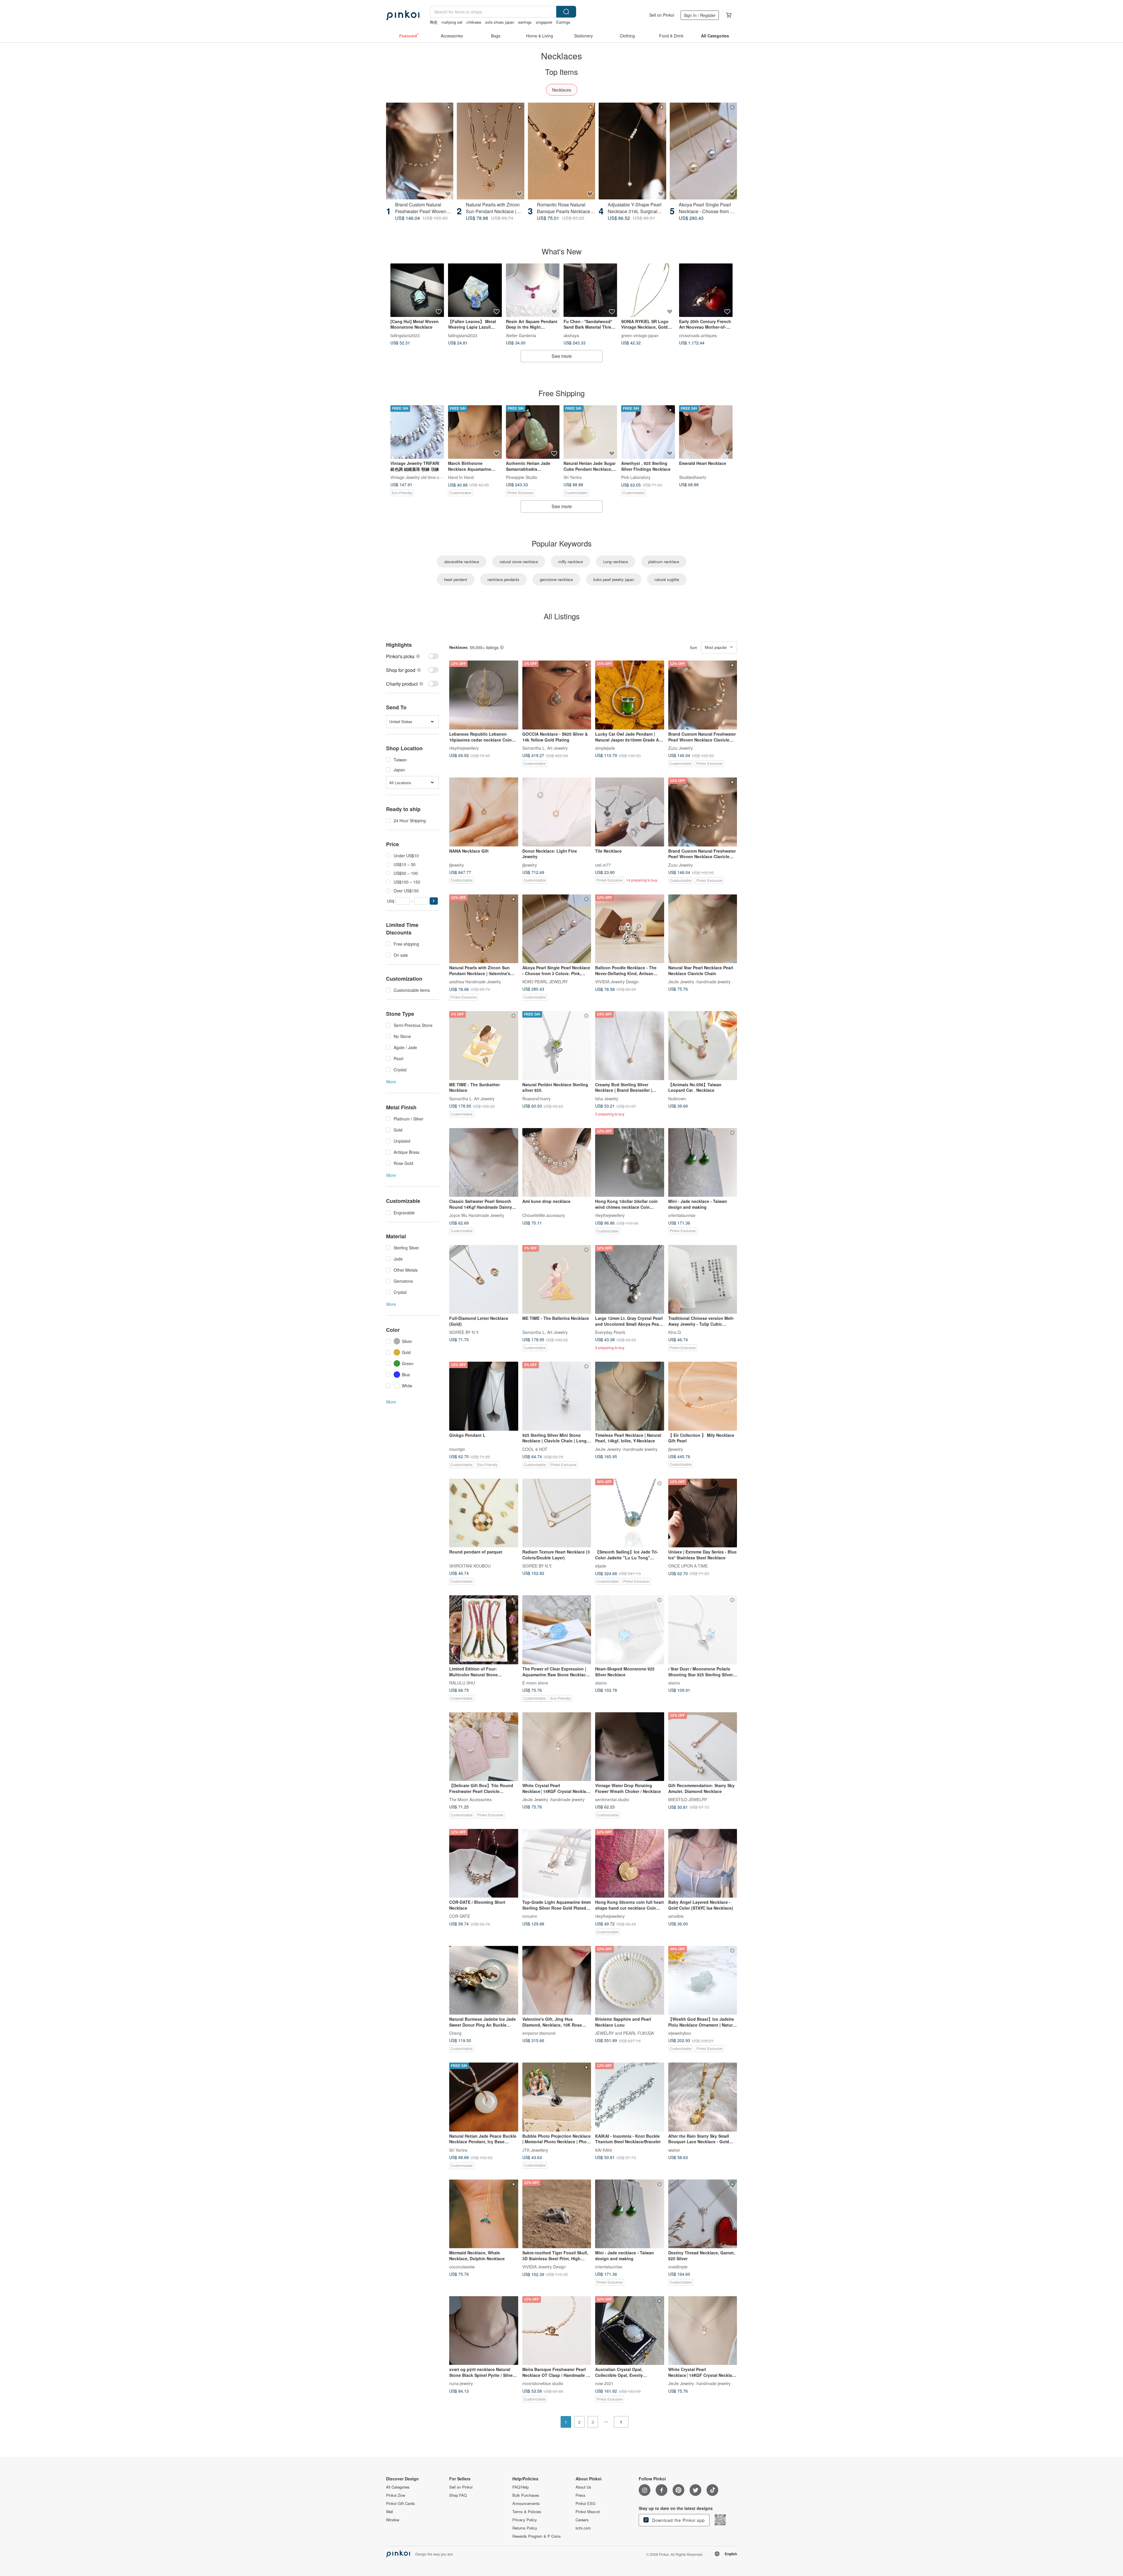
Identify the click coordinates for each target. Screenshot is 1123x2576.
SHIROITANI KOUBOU (470, 1566)
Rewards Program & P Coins (537, 2536)
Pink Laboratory (636, 477)
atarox (601, 1682)
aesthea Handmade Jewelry (475, 982)
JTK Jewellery (535, 2150)
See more (562, 356)
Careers (582, 2520)
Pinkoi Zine (396, 2495)
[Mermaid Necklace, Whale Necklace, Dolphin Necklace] (484, 2214)
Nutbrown (677, 1098)
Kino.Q (675, 1332)
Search (566, 12)
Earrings (563, 22)
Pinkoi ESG (585, 2503)
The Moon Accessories (470, 1799)
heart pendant (455, 579)
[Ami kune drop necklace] (557, 1163)
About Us (583, 2487)
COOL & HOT (535, 1449)
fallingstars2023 (405, 335)
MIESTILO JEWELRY (688, 1799)
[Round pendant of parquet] (484, 1513)
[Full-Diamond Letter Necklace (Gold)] (484, 1280)
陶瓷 (434, 22)
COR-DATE (460, 1916)
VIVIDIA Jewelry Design (617, 982)
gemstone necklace (556, 579)
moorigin (457, 1449)
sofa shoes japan (500, 22)
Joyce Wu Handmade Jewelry (477, 1215)
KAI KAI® (604, 2150)
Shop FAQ (458, 2495)
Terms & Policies (527, 2512)
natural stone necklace (519, 562)
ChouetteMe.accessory (544, 1215)
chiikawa (474, 22)
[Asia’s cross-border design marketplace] (403, 15)
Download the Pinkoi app (678, 2520)
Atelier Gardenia (521, 335)
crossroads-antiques (698, 335)
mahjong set (452, 22)
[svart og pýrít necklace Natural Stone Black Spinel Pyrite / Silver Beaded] (484, 2331)
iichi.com (583, 2528)
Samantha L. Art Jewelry (545, 748)
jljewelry (457, 865)
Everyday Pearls (610, 1332)
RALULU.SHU (462, 1682)
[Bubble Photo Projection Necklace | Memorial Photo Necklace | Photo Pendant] (557, 2097)
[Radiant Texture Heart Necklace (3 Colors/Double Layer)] (557, 1513)
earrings (525, 22)
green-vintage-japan (640, 335)
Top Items (561, 71)
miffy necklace (571, 562)
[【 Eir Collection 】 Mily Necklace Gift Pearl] (703, 1396)
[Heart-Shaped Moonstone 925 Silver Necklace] (630, 1630)
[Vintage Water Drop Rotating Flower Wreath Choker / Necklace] (630, 1747)
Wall (390, 2512)
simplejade (605, 748)
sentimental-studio (612, 1799)
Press (581, 2495)
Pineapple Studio (522, 477)
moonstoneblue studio (543, 2383)
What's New (562, 251)
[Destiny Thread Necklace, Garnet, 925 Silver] (703, 2214)
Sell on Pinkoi (662, 15)
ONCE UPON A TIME (688, 1566)
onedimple (678, 2267)
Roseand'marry (536, 1098)
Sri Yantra (573, 477)
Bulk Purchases (526, 2495)
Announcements (526, 2503)
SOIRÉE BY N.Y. (464, 1332)
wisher (674, 2150)
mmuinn (530, 1916)
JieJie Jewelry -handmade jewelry (699, 982)
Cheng (455, 2033)
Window (393, 2520)
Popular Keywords (562, 543)
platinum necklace (664, 562)
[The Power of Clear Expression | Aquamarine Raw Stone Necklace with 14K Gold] (557, 1630)
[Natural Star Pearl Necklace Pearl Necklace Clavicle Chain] (703, 929)
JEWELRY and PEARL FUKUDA (625, 2033)
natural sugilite (667, 579)
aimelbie (676, 1916)
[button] (434, 901)
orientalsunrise (682, 1215)
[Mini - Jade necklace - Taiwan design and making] (703, 1163)
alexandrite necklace (462, 562)
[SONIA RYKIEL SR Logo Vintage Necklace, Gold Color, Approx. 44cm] (648, 290)
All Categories (398, 2487)
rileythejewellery (464, 748)
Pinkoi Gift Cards (401, 2503)
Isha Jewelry (607, 1098)
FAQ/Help (521, 2487)
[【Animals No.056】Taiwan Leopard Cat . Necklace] (703, 1046)
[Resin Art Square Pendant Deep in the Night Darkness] (533, 290)
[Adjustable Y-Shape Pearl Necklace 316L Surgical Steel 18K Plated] (632, 151)
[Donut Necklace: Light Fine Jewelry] (557, 812)
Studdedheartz (693, 477)
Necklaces (562, 90)
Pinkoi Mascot (588, 2512)
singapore (544, 22)
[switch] (412, 656)
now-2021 (604, 2383)
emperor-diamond (539, 2033)
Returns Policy (525, 2528)
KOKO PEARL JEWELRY (545, 982)
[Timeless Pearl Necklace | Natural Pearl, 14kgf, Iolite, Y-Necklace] (630, 1396)
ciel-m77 (603, 865)
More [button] (391, 1082)
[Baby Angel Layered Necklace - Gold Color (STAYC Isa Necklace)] (703, 1863)
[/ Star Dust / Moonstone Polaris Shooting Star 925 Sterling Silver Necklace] (703, 1630)
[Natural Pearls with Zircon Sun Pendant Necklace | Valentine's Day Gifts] (490, 151)
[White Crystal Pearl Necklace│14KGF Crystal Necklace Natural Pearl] (557, 1747)
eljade (601, 1566)
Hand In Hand (461, 477)
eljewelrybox (680, 2033)
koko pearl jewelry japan (614, 579)
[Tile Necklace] (630, 812)
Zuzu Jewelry (681, 748)
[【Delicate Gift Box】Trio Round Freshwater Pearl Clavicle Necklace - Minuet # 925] (484, 1747)
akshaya (571, 335)
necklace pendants (503, 579)
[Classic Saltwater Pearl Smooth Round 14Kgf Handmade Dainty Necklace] (484, 1163)
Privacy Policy (525, 2520)
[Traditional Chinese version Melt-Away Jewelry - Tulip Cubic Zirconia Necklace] (703, 1280)
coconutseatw (462, 2267)
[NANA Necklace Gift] (484, 812)
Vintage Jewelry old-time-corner (420, 477)
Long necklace (616, 562)
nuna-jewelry (461, 2383)
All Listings (562, 616)
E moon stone (535, 1682)
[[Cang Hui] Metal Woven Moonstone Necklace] (417, 290)
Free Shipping (561, 393)
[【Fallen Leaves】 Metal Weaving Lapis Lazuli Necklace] (475, 290)
